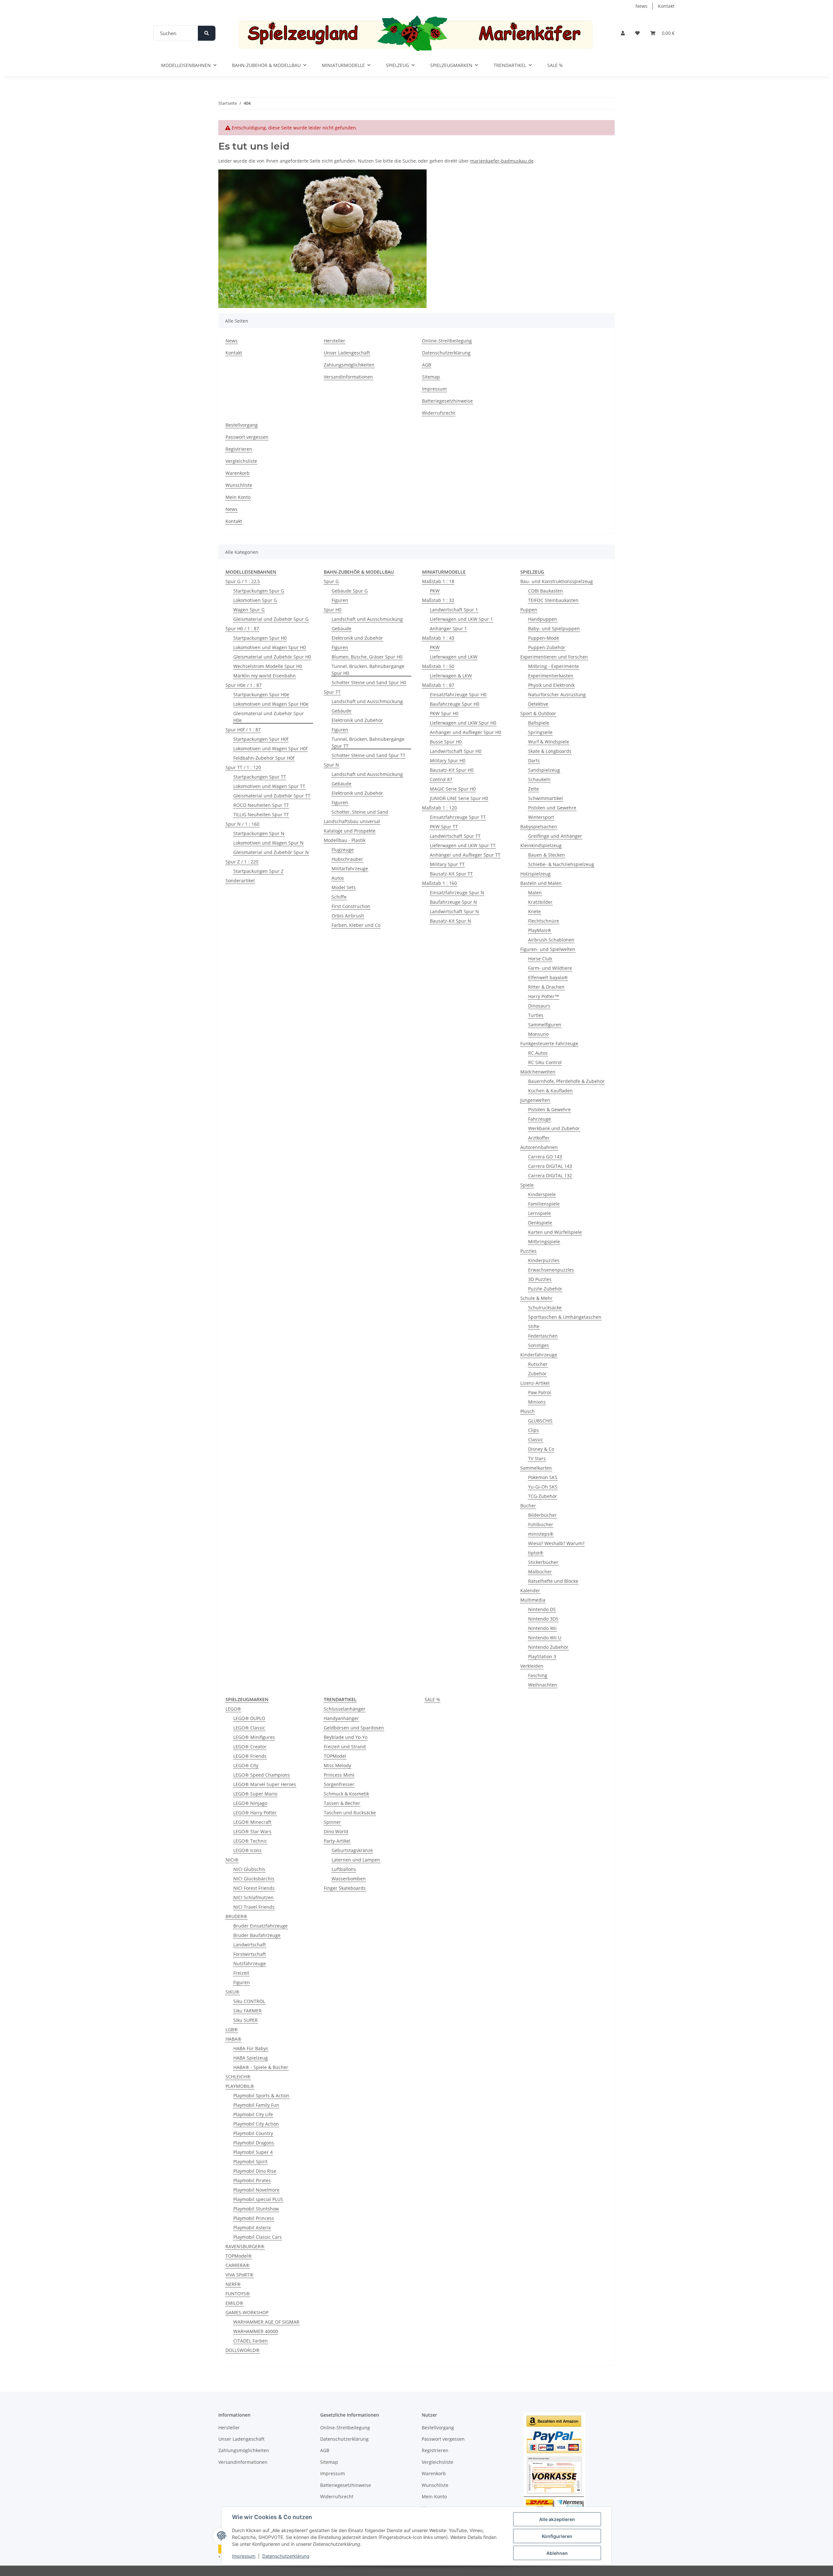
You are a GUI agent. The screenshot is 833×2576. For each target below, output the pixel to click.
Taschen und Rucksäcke (350, 1813)
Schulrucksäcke (545, 1308)
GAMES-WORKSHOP (247, 2312)
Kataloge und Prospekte (350, 831)
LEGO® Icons (247, 1850)
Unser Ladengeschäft (347, 353)
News (642, 6)
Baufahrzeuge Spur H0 (455, 704)
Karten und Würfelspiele (555, 1232)
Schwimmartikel (546, 798)
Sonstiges (539, 1345)
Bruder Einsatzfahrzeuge (260, 1926)
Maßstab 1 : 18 (438, 581)
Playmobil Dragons (254, 2143)
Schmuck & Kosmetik (346, 1794)
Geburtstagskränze (352, 1850)
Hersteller (335, 341)
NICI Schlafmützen (253, 1897)
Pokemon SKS (543, 1477)
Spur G (331, 581)
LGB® (232, 2029)
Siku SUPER (246, 2020)
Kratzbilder (540, 902)
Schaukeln (539, 779)
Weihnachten (543, 1685)
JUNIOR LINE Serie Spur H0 (459, 798)
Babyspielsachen (539, 827)
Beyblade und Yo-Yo (346, 1737)
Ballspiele (539, 723)
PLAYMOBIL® (240, 2086)
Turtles (536, 1015)
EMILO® (234, 2303)
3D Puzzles (540, 1279)
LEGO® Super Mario (255, 1794)
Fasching (538, 1675)
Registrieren (239, 449)
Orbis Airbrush (348, 916)
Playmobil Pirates (252, 2180)
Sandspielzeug (544, 770)
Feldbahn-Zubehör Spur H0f (264, 758)
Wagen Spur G (249, 610)
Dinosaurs (539, 1006)
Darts (534, 761)
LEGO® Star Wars (252, 1831)
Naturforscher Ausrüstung (557, 694)
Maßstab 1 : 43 (438, 638)
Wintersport (541, 817)
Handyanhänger (341, 1718)
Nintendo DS (542, 1609)
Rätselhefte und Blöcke (553, 1581)
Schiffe (339, 897)
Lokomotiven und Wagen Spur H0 (270, 647)
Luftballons (344, 1869)
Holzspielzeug (535, 874)
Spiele (527, 1185)
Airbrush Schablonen (551, 940)
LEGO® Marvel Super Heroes (265, 1784)
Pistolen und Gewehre (552, 808)
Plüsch (527, 1411)
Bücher (528, 1506)
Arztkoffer (539, 1138)
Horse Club (540, 959)
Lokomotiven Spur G (255, 600)
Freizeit (241, 1973)
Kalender (530, 1590)
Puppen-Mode (544, 638)
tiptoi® (536, 1553)
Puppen (529, 610)
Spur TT (332, 692)
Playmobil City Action (256, 2124)
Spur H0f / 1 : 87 (243, 730)
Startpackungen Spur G (259, 591)
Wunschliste (239, 485)
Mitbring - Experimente (553, 666)
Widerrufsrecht (439, 413)
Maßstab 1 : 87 (438, 685)
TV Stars (537, 1458)
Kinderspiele (542, 1194)
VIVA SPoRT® (239, 2275)
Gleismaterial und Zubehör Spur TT (272, 796)
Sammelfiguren (545, 1025)
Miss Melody (337, 1765)
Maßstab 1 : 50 (438, 666)
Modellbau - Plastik (345, 840)
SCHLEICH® (238, 2077)
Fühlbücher (541, 1524)
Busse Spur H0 (446, 742)
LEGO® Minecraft (252, 1822)
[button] (623, 33)
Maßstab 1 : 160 (439, 883)
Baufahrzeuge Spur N (453, 902)
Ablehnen (557, 2553)
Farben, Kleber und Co (356, 925)
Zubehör (537, 1374)
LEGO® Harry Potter (255, 1813)
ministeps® (541, 1534)
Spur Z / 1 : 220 (242, 862)
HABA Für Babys (251, 2048)
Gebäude (341, 628)
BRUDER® (236, 1916)
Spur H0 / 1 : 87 (242, 628)
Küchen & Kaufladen (550, 1091)
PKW (435, 591)
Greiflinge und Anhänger (555, 836)
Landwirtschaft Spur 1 (454, 610)
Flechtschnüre (544, 921)
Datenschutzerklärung (286, 2556)
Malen (535, 893)
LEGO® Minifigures (254, 1737)
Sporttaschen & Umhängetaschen (565, 1317)
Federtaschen (543, 1336)
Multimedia (533, 1600)
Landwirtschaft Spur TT (455, 836)
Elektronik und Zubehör (357, 638)
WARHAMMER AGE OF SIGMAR (266, 2322)
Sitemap (431, 377)
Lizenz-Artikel (535, 1383)
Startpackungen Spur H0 (260, 638)
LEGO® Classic (249, 1728)
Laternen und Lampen (356, 1860)
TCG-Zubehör (543, 1496)
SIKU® (232, 1992)
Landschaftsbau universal (352, 821)
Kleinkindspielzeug (541, 845)
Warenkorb (238, 473)
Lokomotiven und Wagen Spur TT (269, 786)
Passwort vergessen (247, 437)
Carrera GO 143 (545, 1157)
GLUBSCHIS (540, 1421)
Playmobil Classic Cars (258, 2237)
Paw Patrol (539, 1392)
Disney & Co (541, 1449)
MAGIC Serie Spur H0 (453, 789)
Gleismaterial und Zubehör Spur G (271, 619)
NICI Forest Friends (254, 1888)
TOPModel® (239, 2256)
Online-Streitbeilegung (447, 341)
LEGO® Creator (250, 1747)
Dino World (336, 1831)
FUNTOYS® (238, 2294)
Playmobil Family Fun (256, 2105)
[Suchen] (207, 33)
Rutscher (538, 1364)
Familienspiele (544, 1204)
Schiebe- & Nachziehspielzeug (561, 864)
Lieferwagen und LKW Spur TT (463, 845)
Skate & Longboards (550, 751)
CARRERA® (238, 2265)
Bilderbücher (542, 1515)
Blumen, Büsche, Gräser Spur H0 (367, 657)
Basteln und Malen (541, 883)
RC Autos (538, 1053)
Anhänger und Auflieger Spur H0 (465, 732)
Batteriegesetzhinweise (447, 401)
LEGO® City (246, 1765)
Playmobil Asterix (252, 2228)
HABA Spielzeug (251, 2058)
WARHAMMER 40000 (256, 2331)
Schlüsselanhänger (345, 1709)
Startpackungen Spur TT (260, 777)
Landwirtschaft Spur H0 (456, 751)
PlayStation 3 (542, 1656)
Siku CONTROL (249, 2001)
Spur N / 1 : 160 (242, 824)
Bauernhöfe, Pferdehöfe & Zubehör (566, 1081)
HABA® (233, 2039)
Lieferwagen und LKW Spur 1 (461, 619)
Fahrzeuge (539, 1119)
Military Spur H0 (448, 761)
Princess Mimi (339, 1775)
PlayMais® (540, 930)
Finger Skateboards (345, 1888)
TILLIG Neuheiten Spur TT (261, 814)
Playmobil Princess (254, 2218)
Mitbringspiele (544, 1241)
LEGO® (233, 1709)
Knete (534, 911)
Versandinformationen (348, 377)
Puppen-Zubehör (547, 647)
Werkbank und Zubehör (554, 1128)
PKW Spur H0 (444, 713)
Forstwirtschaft (250, 1954)
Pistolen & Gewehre (549, 1109)
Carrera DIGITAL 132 (550, 1175)
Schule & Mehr (536, 1298)
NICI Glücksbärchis (254, 1879)
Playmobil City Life (253, 2114)
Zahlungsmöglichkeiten (349, 365)
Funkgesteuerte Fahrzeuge (549, 1043)
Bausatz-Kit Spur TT (451, 874)
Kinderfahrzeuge (539, 1355)
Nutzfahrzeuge (250, 1963)
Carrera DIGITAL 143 (550, 1166)
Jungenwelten (535, 1100)
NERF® (233, 2284)
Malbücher (540, 1572)
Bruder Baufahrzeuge (257, 1935)
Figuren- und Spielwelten (548, 949)
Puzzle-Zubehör (545, 1289)
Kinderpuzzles (544, 1260)
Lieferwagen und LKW (454, 657)
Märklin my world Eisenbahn (265, 676)
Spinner (332, 1822)
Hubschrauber (347, 859)
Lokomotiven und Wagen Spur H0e (271, 704)
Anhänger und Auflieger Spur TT (465, 855)
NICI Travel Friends (254, 1907)
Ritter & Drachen (546, 987)
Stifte (534, 1326)
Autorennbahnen (539, 1147)
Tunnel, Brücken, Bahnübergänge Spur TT (368, 742)
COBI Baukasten (546, 591)
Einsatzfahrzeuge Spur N (457, 893)
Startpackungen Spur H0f (261, 739)
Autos (338, 878)
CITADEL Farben (251, 2341)
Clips (533, 1430)
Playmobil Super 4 (253, 2152)
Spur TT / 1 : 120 (243, 767)
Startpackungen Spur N (259, 833)
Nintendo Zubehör (548, 1647)
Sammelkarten (536, 1468)
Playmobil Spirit (250, 2162)
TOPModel (335, 1756)
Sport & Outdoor (538, 713)
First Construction (351, 906)
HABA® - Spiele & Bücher (261, 2067)
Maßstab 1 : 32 (438, 600)
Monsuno (538, 1034)
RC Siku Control (545, 1062)
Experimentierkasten (551, 676)
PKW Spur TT (444, 827)
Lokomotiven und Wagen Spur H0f (270, 748)
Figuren (340, 600)
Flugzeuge (343, 850)
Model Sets (344, 887)
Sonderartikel (240, 881)
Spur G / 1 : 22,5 (243, 581)
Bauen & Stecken (546, 855)
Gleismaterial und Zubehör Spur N (271, 852)
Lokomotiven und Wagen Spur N (268, 843)
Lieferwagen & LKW (451, 676)
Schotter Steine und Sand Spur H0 (369, 682)
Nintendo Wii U (545, 1638)
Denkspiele (540, 1223)
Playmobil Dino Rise (255, 2171)
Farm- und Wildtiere (550, 968)
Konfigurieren (557, 2536)
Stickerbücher (543, 1562)
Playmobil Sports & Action (261, 2096)
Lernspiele (539, 1213)
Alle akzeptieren (557, 2519)
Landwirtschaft (250, 1945)
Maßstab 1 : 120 (439, 808)
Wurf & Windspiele (549, 742)
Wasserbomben (349, 1879)
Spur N (331, 765)
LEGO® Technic (250, 1841)
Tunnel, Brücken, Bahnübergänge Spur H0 (368, 670)
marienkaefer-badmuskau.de (502, 161)
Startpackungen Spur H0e (261, 694)
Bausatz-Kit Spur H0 (452, 770)
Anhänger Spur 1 (448, 628)
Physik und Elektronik (551, 685)
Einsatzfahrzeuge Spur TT (458, 817)
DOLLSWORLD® (243, 2350)
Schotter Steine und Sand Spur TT (369, 755)
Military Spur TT (447, 864)
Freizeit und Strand (345, 1747)
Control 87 (441, 779)
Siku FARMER (247, 2011)
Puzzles (528, 1251)
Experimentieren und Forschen (554, 657)
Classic (536, 1440)
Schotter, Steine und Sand (360, 812)
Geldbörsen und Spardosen (354, 1728)
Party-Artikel (337, 1841)
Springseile (540, 732)
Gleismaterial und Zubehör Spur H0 (272, 657)
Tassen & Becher (342, 1803)
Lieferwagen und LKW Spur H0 (463, 723)
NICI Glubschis (249, 1869)
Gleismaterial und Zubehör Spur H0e (269, 717)
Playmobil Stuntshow (256, 2209)
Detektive (538, 704)
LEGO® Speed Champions (262, 1775)
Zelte (533, 789)
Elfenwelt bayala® (548, 977)
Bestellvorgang (242, 425)
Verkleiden (532, 1666)
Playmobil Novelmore (256, 2190)
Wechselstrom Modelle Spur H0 (268, 666)
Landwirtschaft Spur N (454, 911)
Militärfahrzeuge (350, 868)
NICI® (232, 1860)
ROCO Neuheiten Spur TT (261, 805)
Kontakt (666, 6)
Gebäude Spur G (350, 591)
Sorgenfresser (339, 1784)
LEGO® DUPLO (249, 1718)
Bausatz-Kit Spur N (451, 921)
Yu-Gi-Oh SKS (543, 1487)
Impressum (244, 2556)
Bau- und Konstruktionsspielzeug (557, 581)
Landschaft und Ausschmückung (367, 619)
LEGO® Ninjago (250, 1803)
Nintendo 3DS (543, 1619)
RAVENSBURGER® (245, 2246)
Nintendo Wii (542, 1628)
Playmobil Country (253, 2133)
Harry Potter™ (544, 996)
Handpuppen (543, 619)
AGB (427, 365)
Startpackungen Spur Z (258, 871)
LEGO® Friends (250, 1756)
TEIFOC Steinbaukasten (553, 600)
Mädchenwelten (538, 1072)
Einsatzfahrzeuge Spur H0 (458, 694)
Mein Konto (238, 497)
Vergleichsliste (241, 461)
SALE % (432, 1699)
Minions (537, 1402)
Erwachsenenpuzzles (551, 1270)
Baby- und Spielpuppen (554, 628)
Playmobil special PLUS (258, 2199)
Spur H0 (333, 610)
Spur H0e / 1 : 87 (244, 685)
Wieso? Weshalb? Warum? (556, 1543)
